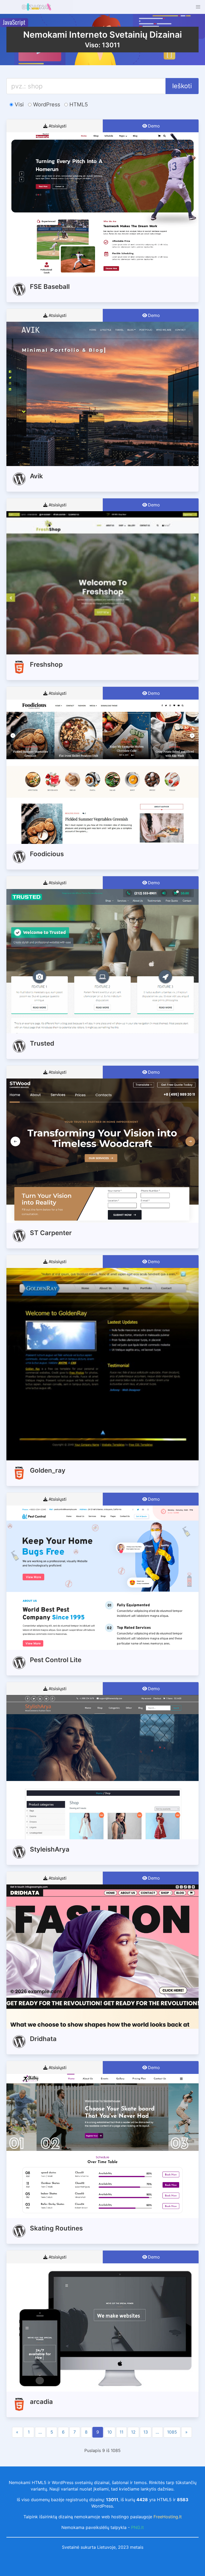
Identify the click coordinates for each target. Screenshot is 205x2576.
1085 (172, 2432)
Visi (18, 104)
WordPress (46, 104)
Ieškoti (182, 86)
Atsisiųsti (58, 126)
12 (133, 2432)
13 (146, 2432)
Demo (154, 126)
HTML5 (78, 104)
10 (110, 2432)
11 (121, 2432)
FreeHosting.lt (168, 2517)
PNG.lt (137, 2527)
